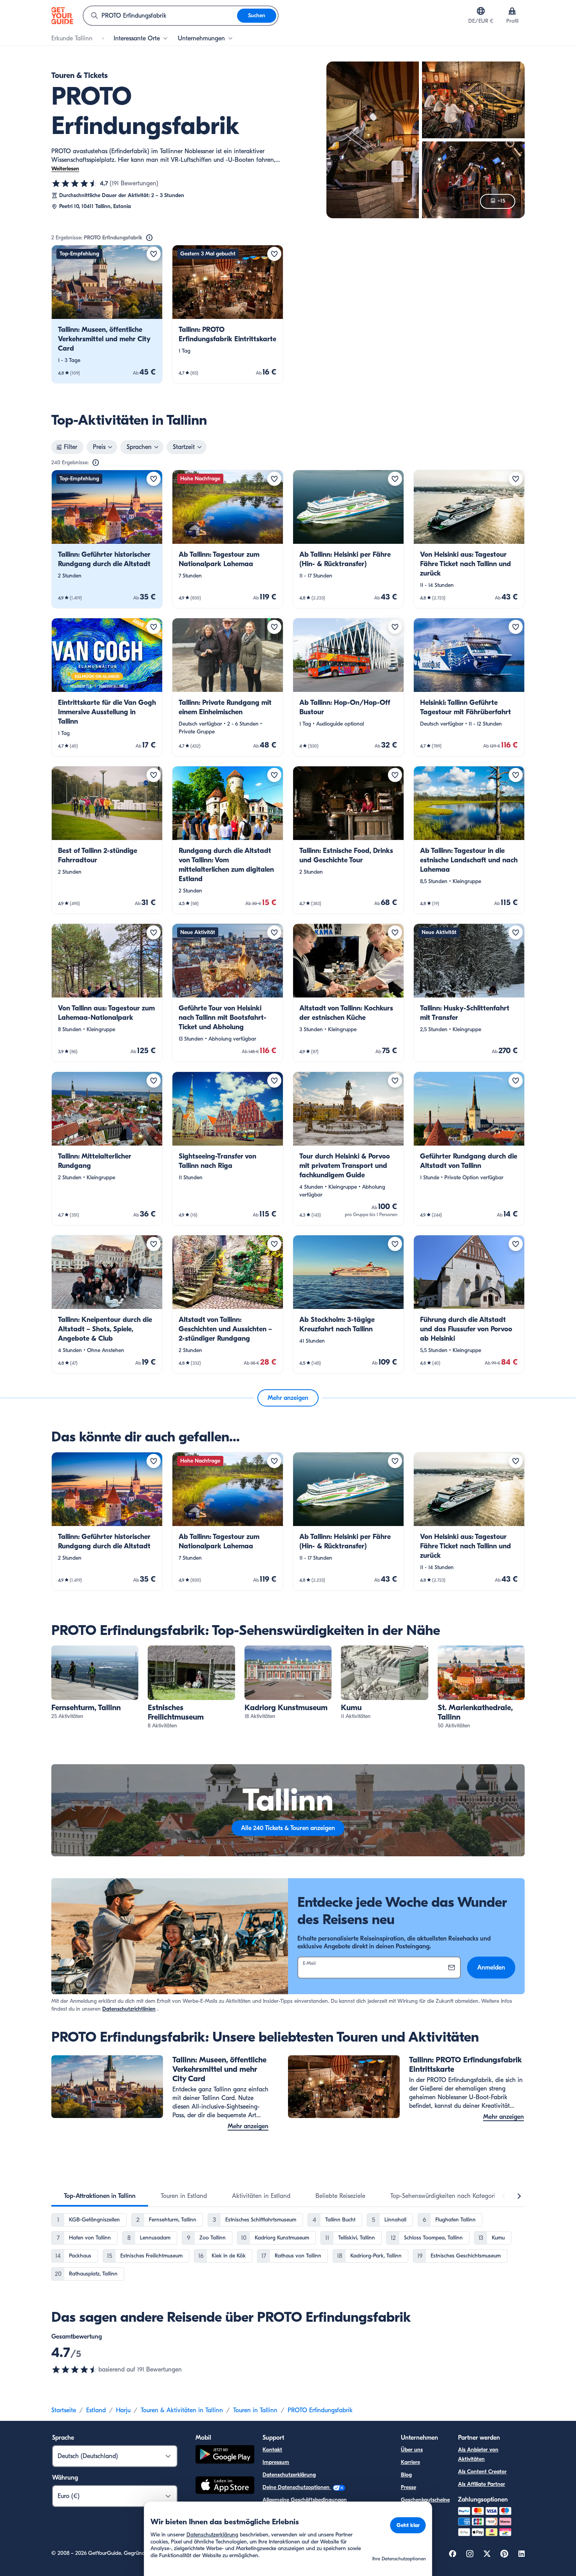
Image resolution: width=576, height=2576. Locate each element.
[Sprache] (481, 11)
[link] (107, 314)
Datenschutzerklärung (289, 2475)
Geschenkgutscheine (425, 2500)
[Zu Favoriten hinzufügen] (154, 254)
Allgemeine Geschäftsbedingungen (305, 2500)
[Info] (149, 238)
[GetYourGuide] (62, 16)
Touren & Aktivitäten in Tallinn (182, 2410)
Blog (406, 2475)
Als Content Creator (482, 2472)
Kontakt (272, 2450)
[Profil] (512, 11)
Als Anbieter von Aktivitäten (478, 2454)
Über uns (412, 2450)
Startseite (64, 2410)
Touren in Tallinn (255, 2410)
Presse (408, 2487)
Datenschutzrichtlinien (129, 2009)
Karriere (410, 2462)
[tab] (100, 2196)
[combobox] (160, 16)
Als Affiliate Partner (482, 2484)
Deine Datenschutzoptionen (297, 2487)
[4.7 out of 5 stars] (75, 2370)
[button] (107, 314)
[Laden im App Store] (225, 2486)
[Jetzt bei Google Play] (225, 2456)
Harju (123, 2410)
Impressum (276, 2462)
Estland (96, 2410)
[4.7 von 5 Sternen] (75, 183)
